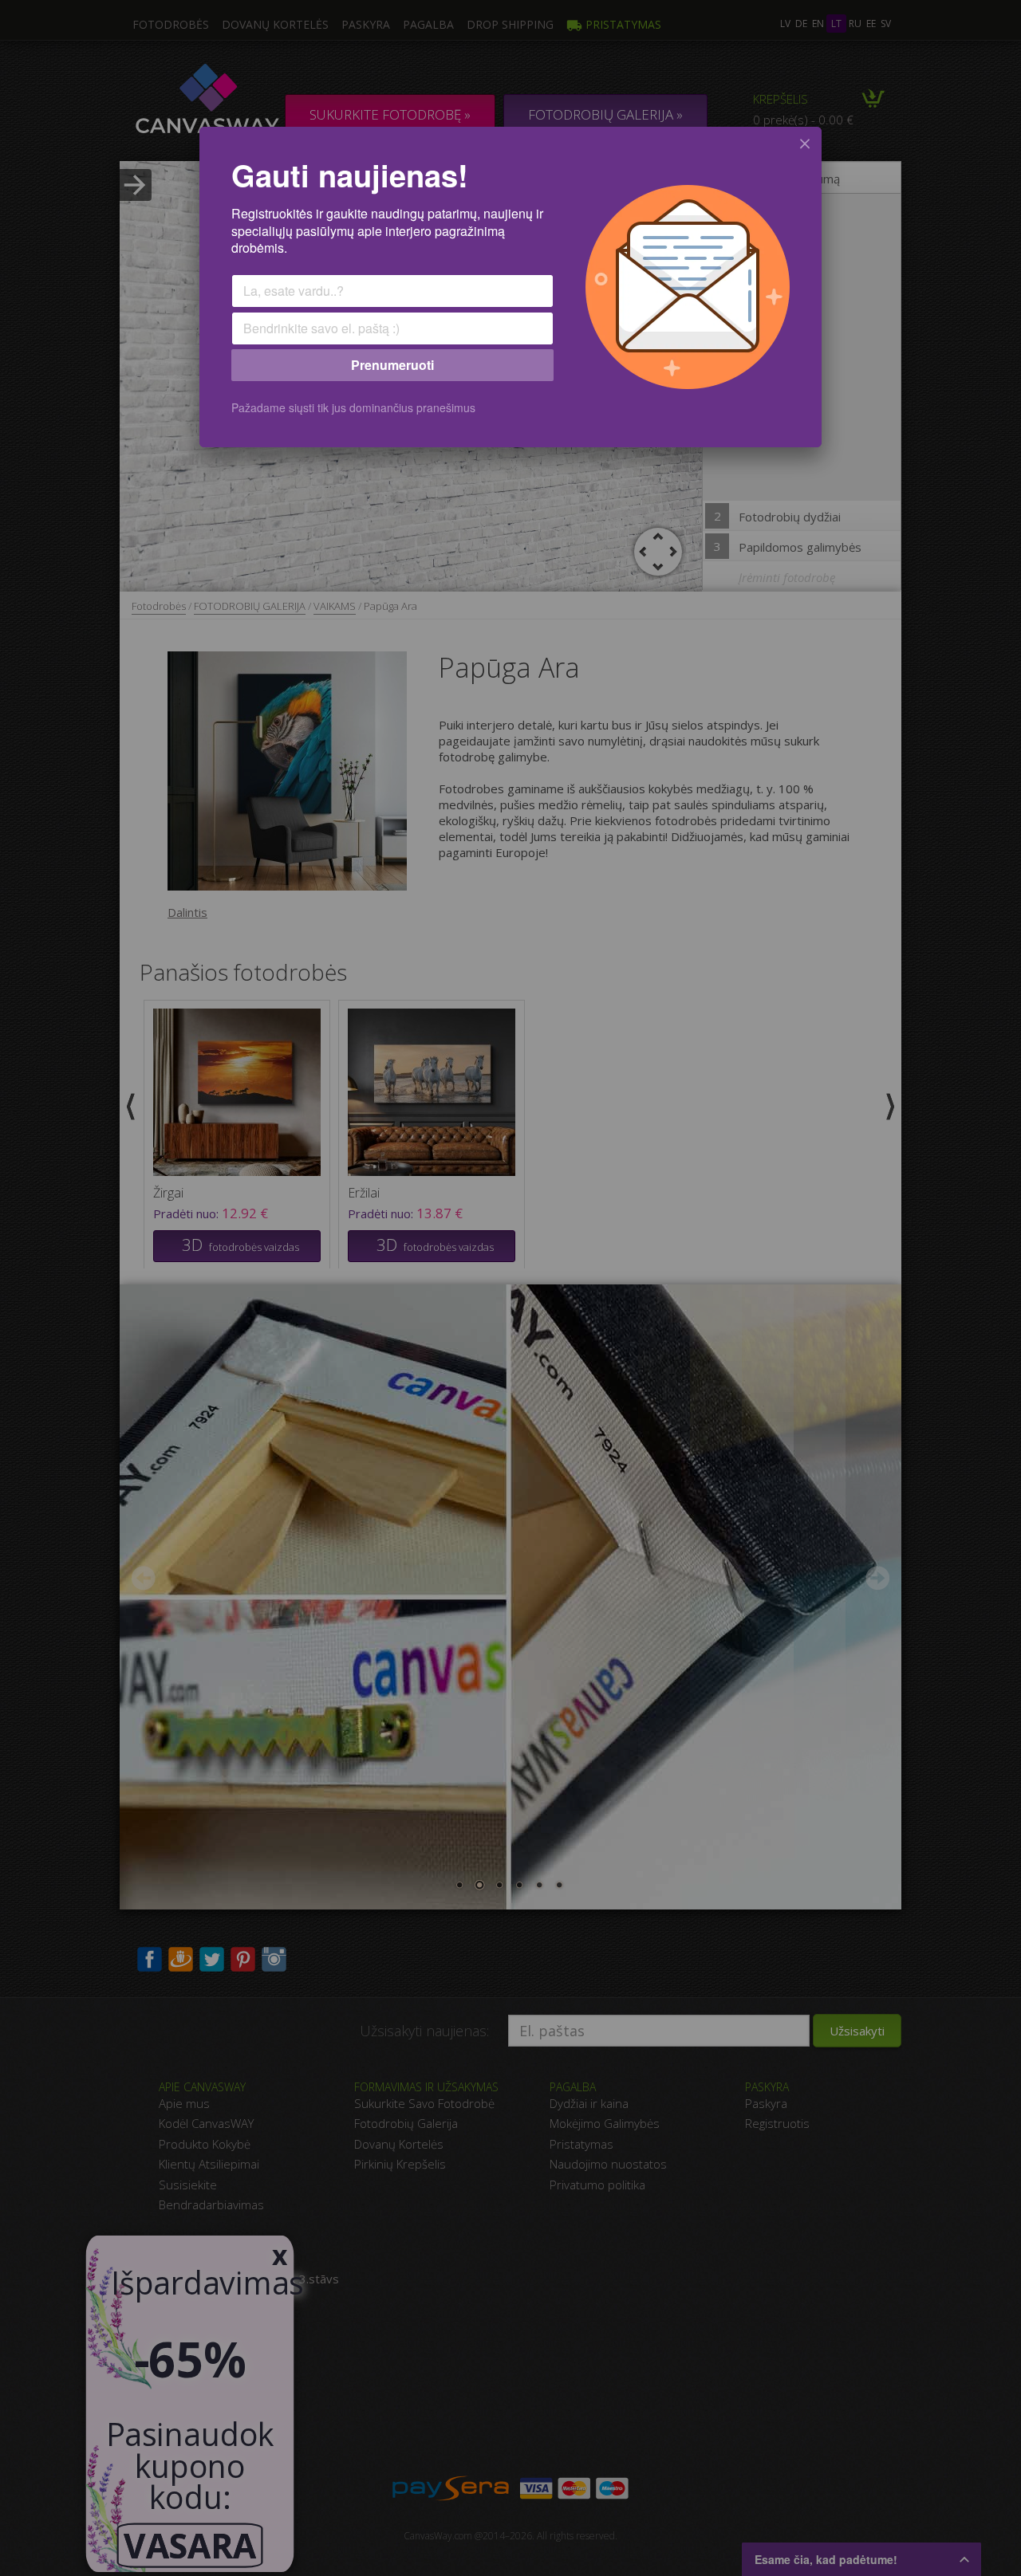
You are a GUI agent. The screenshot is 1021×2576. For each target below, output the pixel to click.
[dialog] (510, 287)
